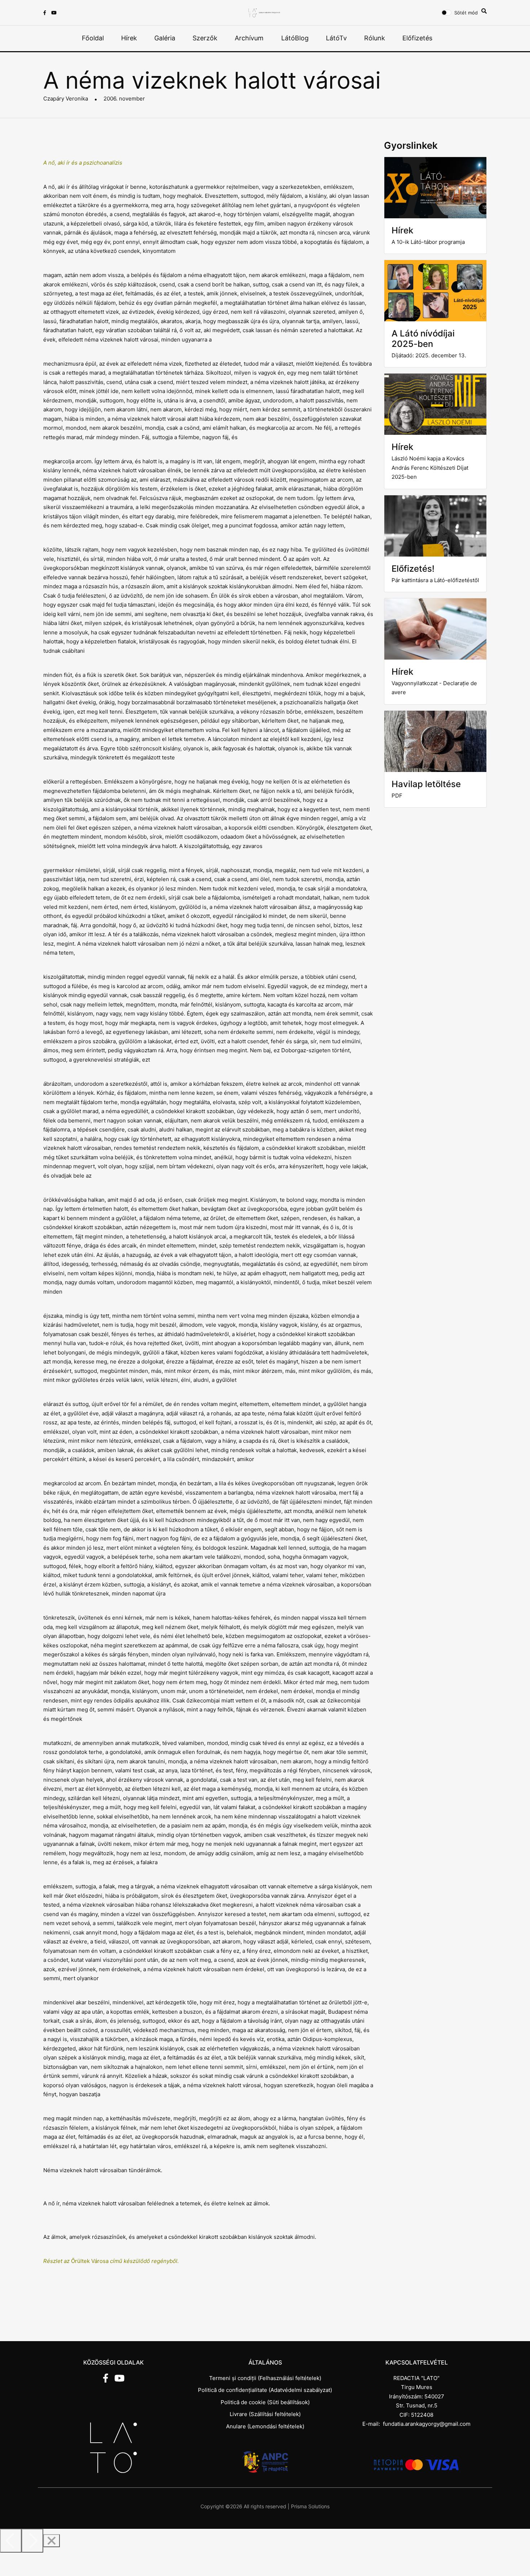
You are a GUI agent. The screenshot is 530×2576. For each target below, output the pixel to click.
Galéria (165, 38)
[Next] (32, 2541)
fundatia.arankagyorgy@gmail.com (427, 2424)
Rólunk (375, 38)
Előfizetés (417, 38)
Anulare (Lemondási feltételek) (265, 2426)
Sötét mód (466, 13)
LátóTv (336, 38)
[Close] (52, 2541)
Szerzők (205, 38)
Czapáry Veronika (66, 99)
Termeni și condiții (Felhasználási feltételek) (265, 2378)
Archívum (249, 38)
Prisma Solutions (310, 2506)
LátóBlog (295, 38)
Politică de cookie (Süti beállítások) (265, 2402)
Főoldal (93, 38)
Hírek (129, 38)
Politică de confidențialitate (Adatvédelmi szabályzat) (265, 2390)
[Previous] (11, 2541)
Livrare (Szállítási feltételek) (265, 2414)
